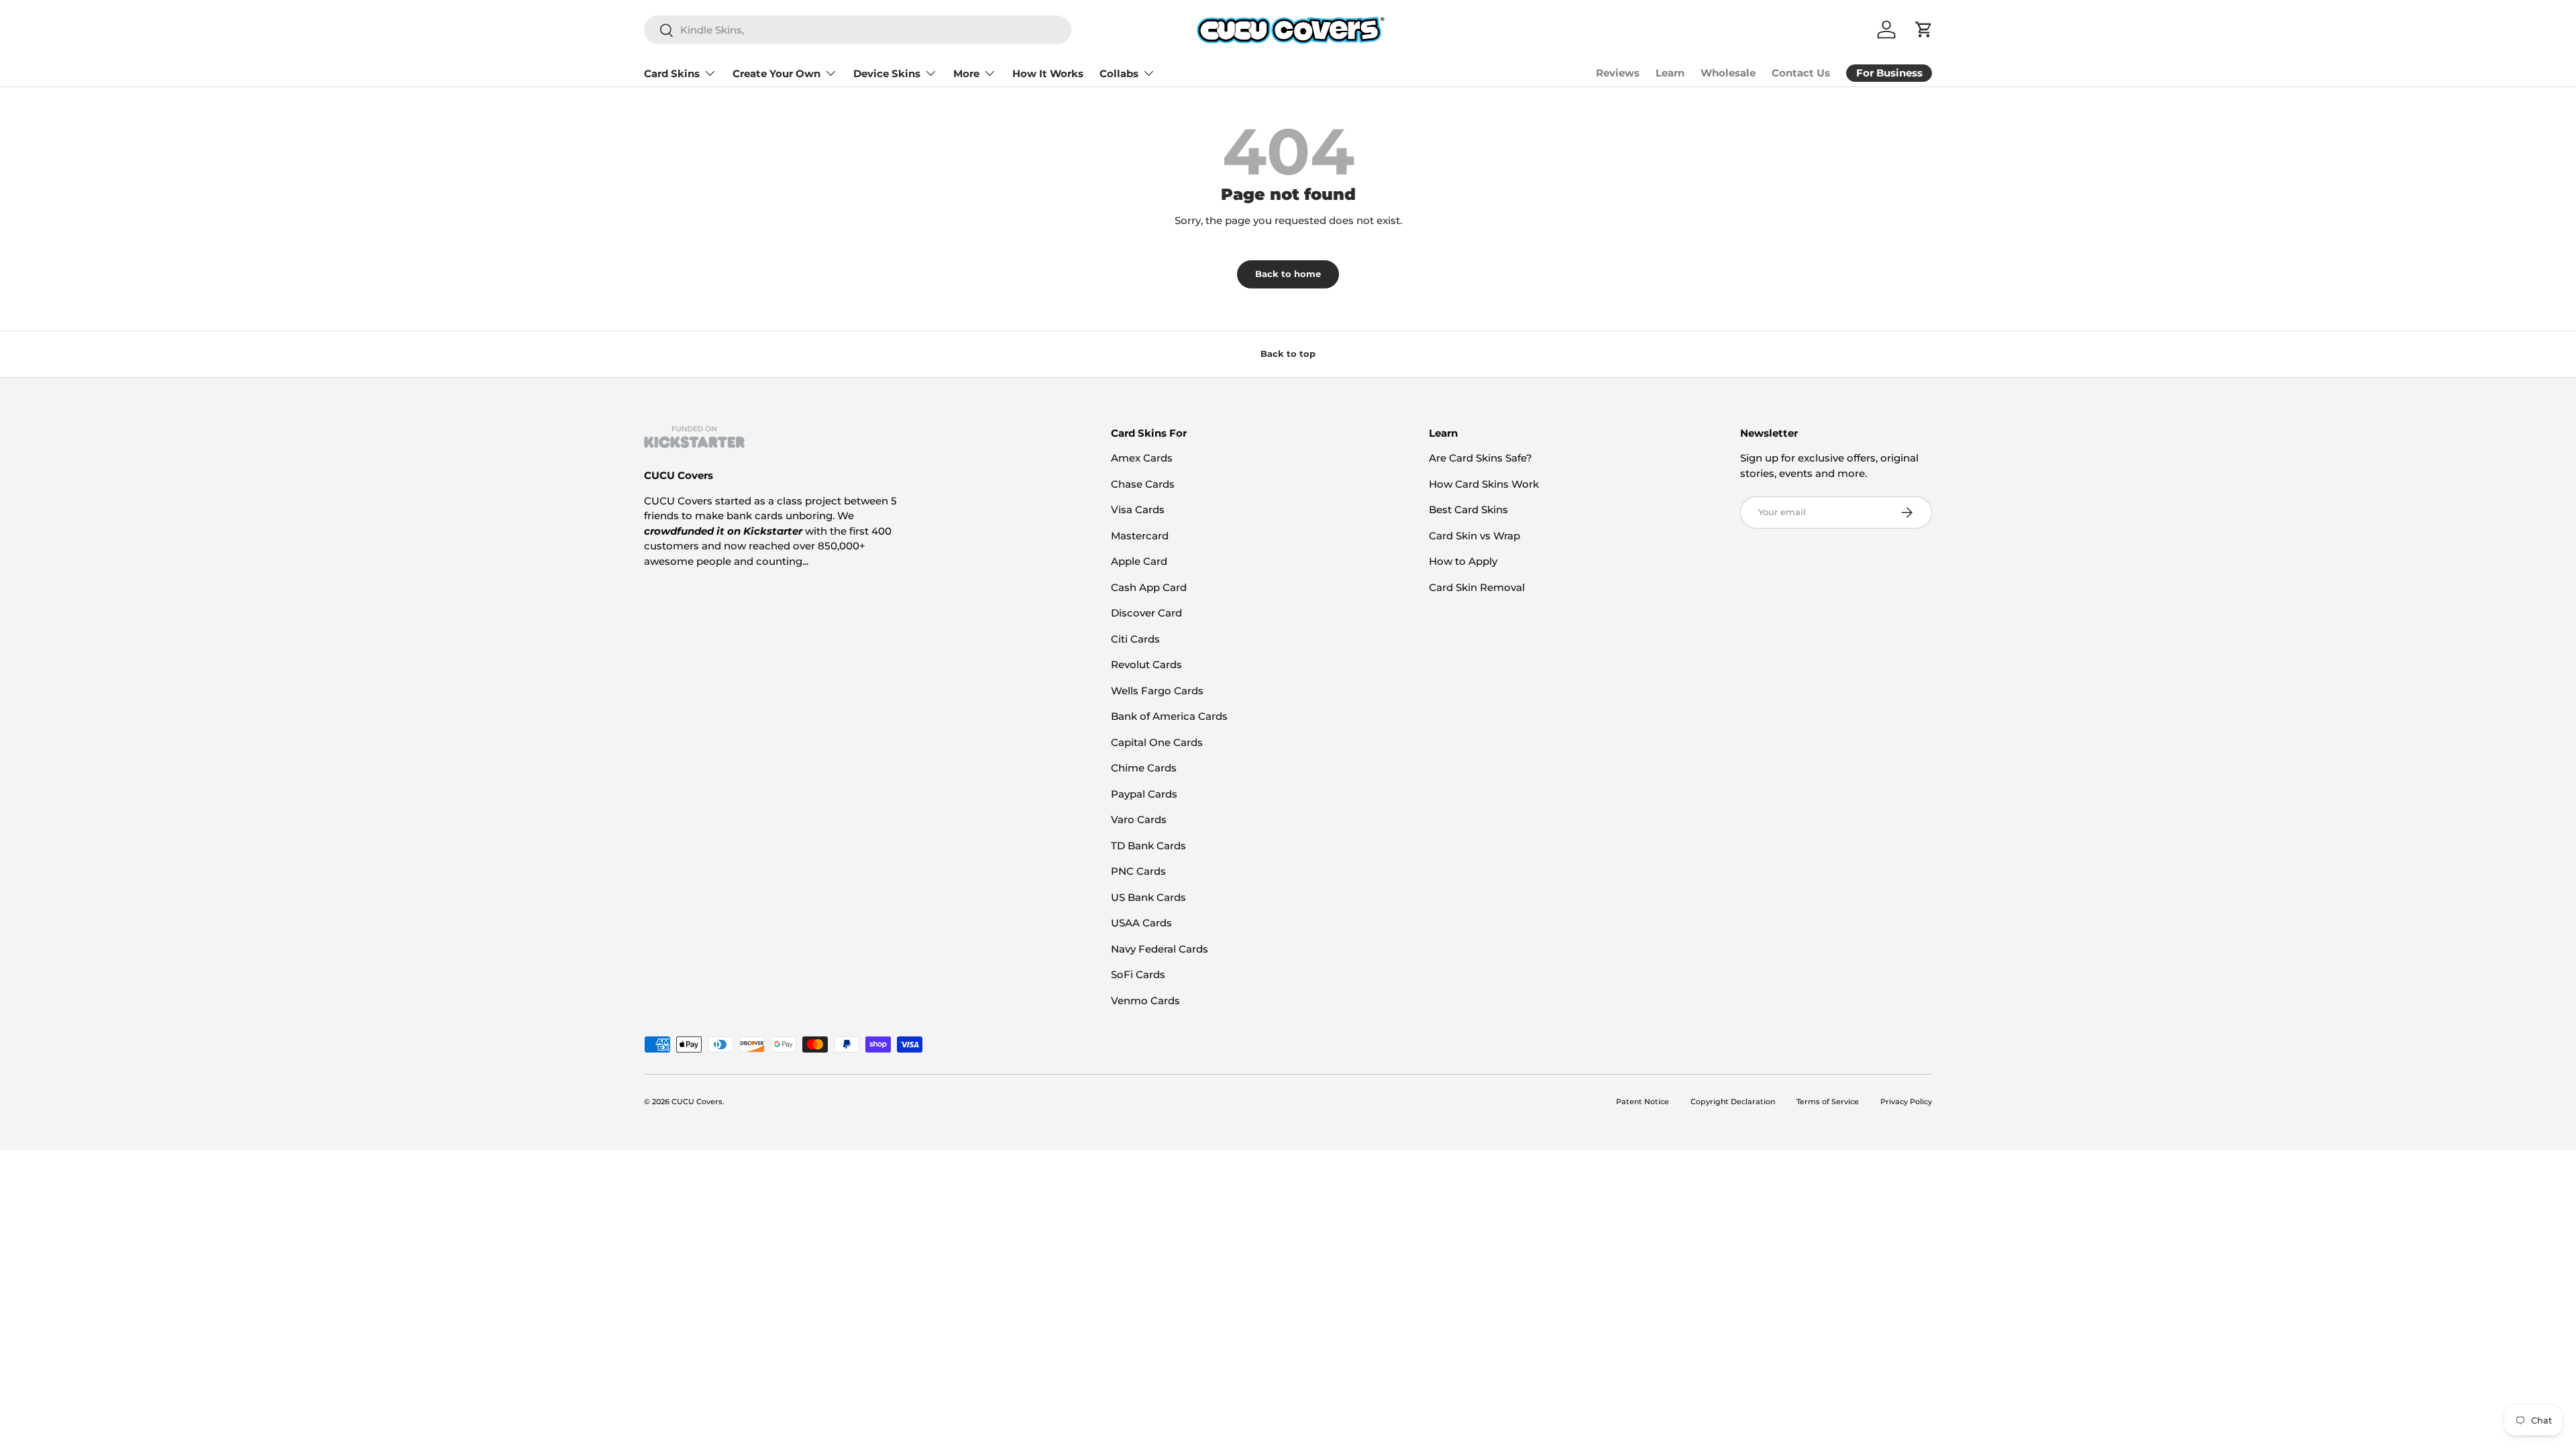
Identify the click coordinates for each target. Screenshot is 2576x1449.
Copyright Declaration (1733, 1102)
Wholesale (1728, 73)
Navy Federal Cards (1160, 949)
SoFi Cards (1138, 974)
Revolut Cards (1146, 664)
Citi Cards (1135, 639)
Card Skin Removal (1477, 587)
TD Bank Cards (1148, 846)
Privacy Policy (1906, 1102)
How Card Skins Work (1484, 484)
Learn (1670, 73)
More (966, 73)
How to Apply (1463, 561)
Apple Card (1139, 561)
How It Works (1048, 73)
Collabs (1119, 73)
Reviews (1618, 73)
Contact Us (1801, 73)
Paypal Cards (1144, 794)
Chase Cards (1143, 484)
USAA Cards (1141, 923)
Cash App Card (1149, 587)
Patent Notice (1643, 1102)
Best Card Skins (1468, 509)
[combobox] (858, 30)
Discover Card (1146, 613)
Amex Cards (1142, 458)
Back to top (1288, 354)
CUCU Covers (697, 1102)
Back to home (1288, 274)
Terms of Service (1828, 1102)
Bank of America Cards (1169, 716)
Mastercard (1140, 536)
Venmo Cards (1145, 1001)
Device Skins (887, 73)
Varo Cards (1139, 819)
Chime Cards (1144, 768)
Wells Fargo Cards (1157, 691)
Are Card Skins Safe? (1481, 458)
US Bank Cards (1148, 897)
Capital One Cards (1157, 742)
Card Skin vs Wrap (1474, 536)
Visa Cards (1138, 509)
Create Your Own (776, 73)
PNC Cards (1138, 871)
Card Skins (672, 73)
